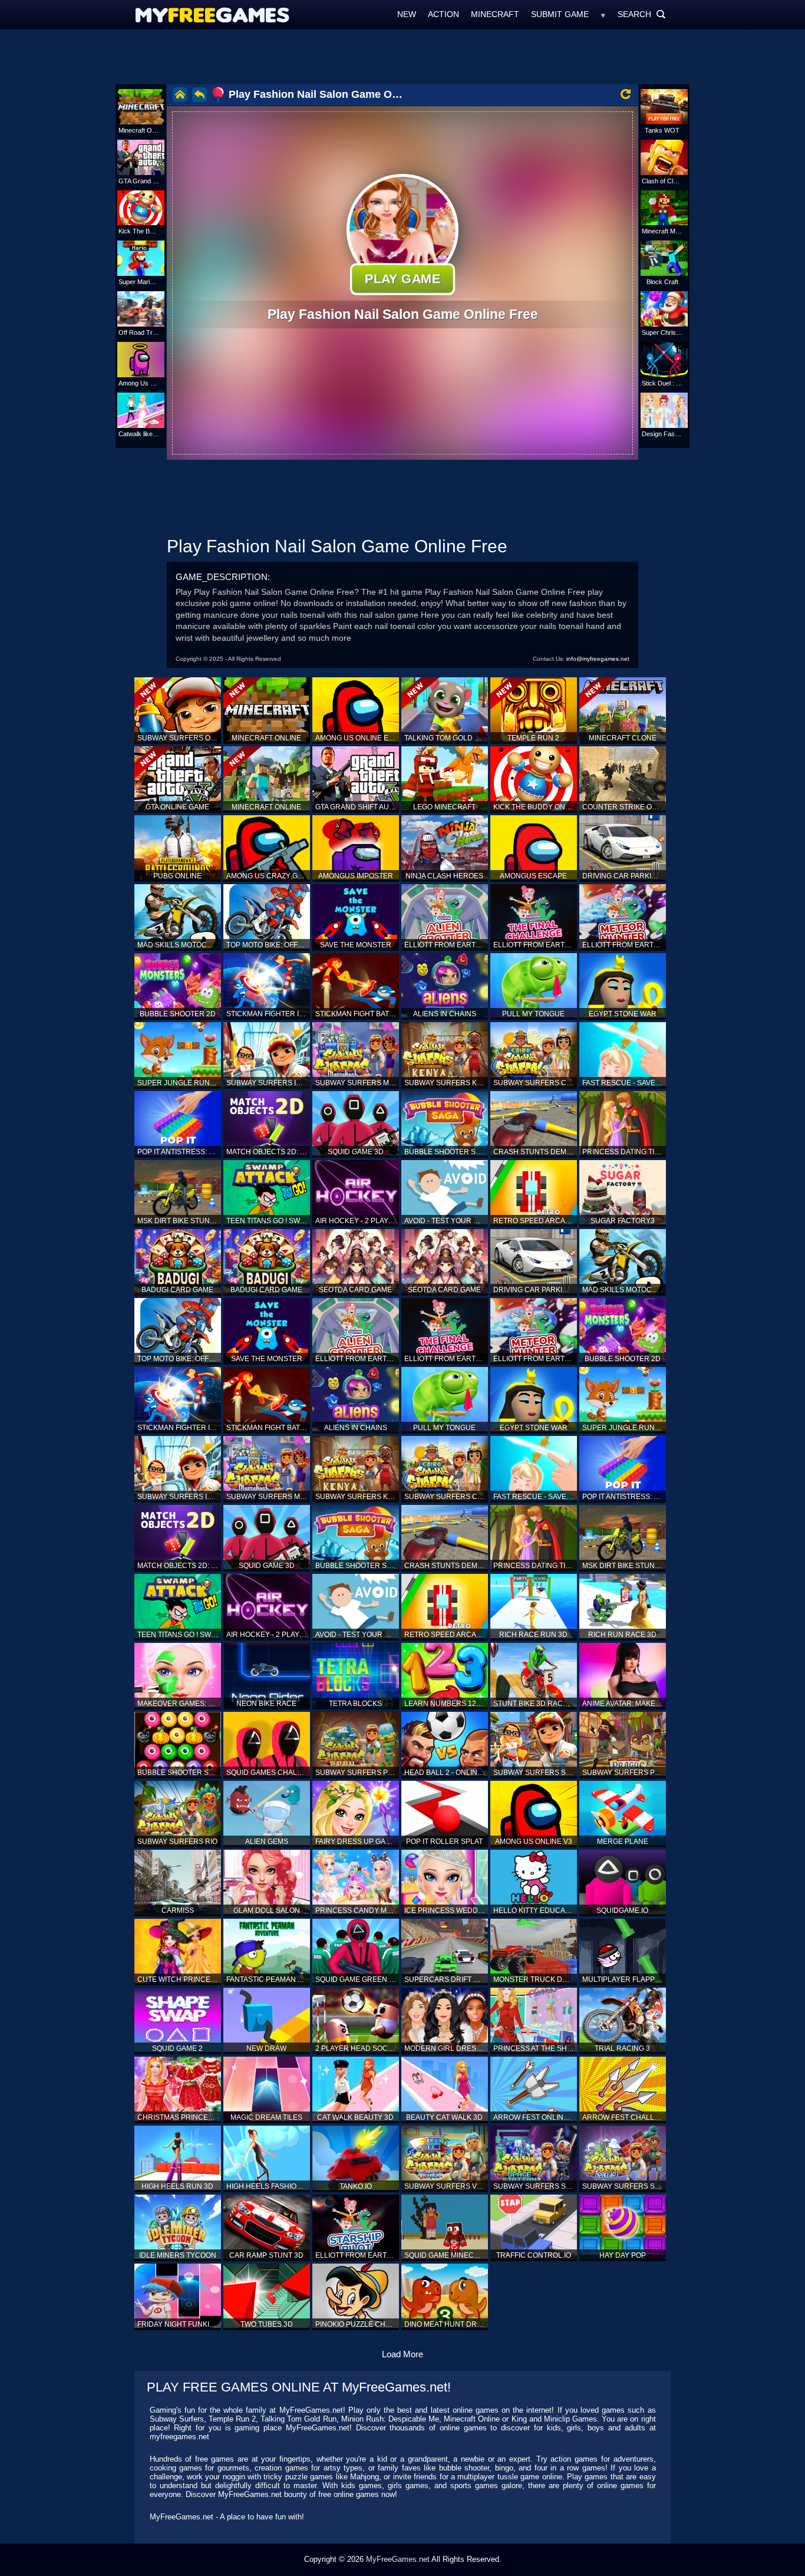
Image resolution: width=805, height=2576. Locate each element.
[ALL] (603, 14)
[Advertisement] (402, 56)
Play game (402, 279)
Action (443, 14)
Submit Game (560, 14)
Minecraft (495, 14)
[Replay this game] (626, 94)
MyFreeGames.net (398, 2559)
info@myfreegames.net (598, 659)
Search (642, 14)
